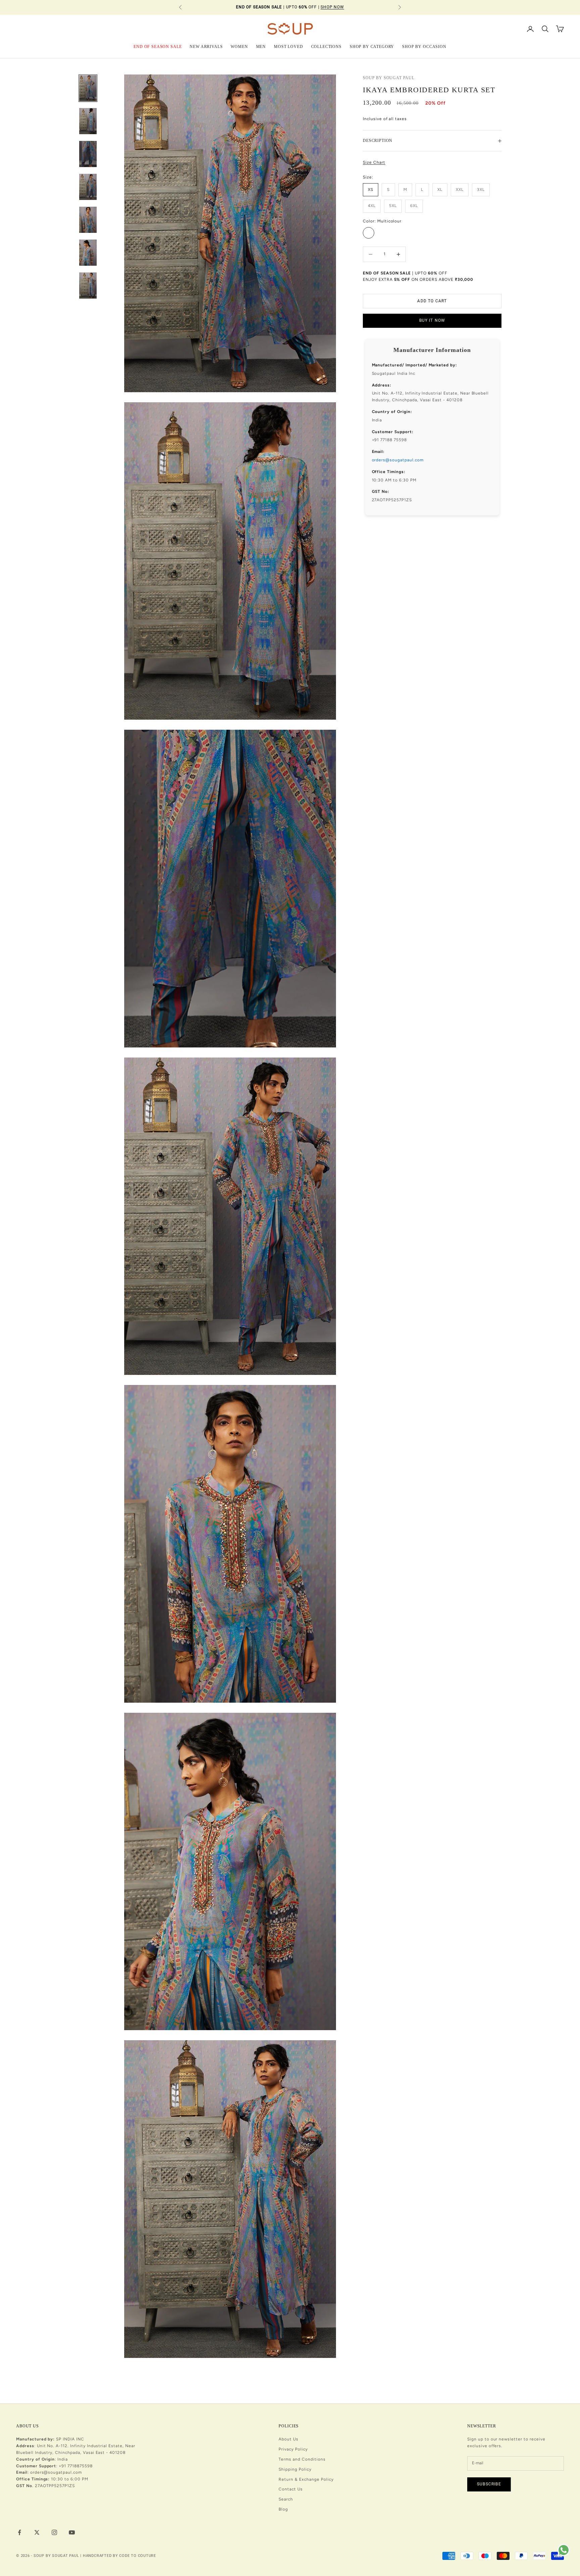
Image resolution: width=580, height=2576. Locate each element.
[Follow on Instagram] (54, 2532)
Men (261, 46)
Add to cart (432, 301)
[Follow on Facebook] (19, 2532)
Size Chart (374, 162)
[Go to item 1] (88, 88)
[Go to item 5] (88, 220)
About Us (288, 2439)
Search (286, 2499)
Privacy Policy (293, 2449)
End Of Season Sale (158, 46)
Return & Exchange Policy (306, 2479)
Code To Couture (138, 2556)
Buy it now (432, 321)
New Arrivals (206, 46)
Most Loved (288, 46)
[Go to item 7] (88, 286)
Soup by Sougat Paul (389, 78)
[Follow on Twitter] (37, 2532)
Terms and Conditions (302, 2459)
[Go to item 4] (88, 187)
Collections (326, 46)
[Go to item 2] (88, 121)
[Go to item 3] (88, 154)
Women (239, 46)
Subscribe (489, 2484)
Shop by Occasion (424, 46)
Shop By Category (372, 46)
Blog (283, 2509)
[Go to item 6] (88, 253)
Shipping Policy (295, 2469)
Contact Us (291, 2489)
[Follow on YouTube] (72, 2532)
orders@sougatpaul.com (398, 460)
